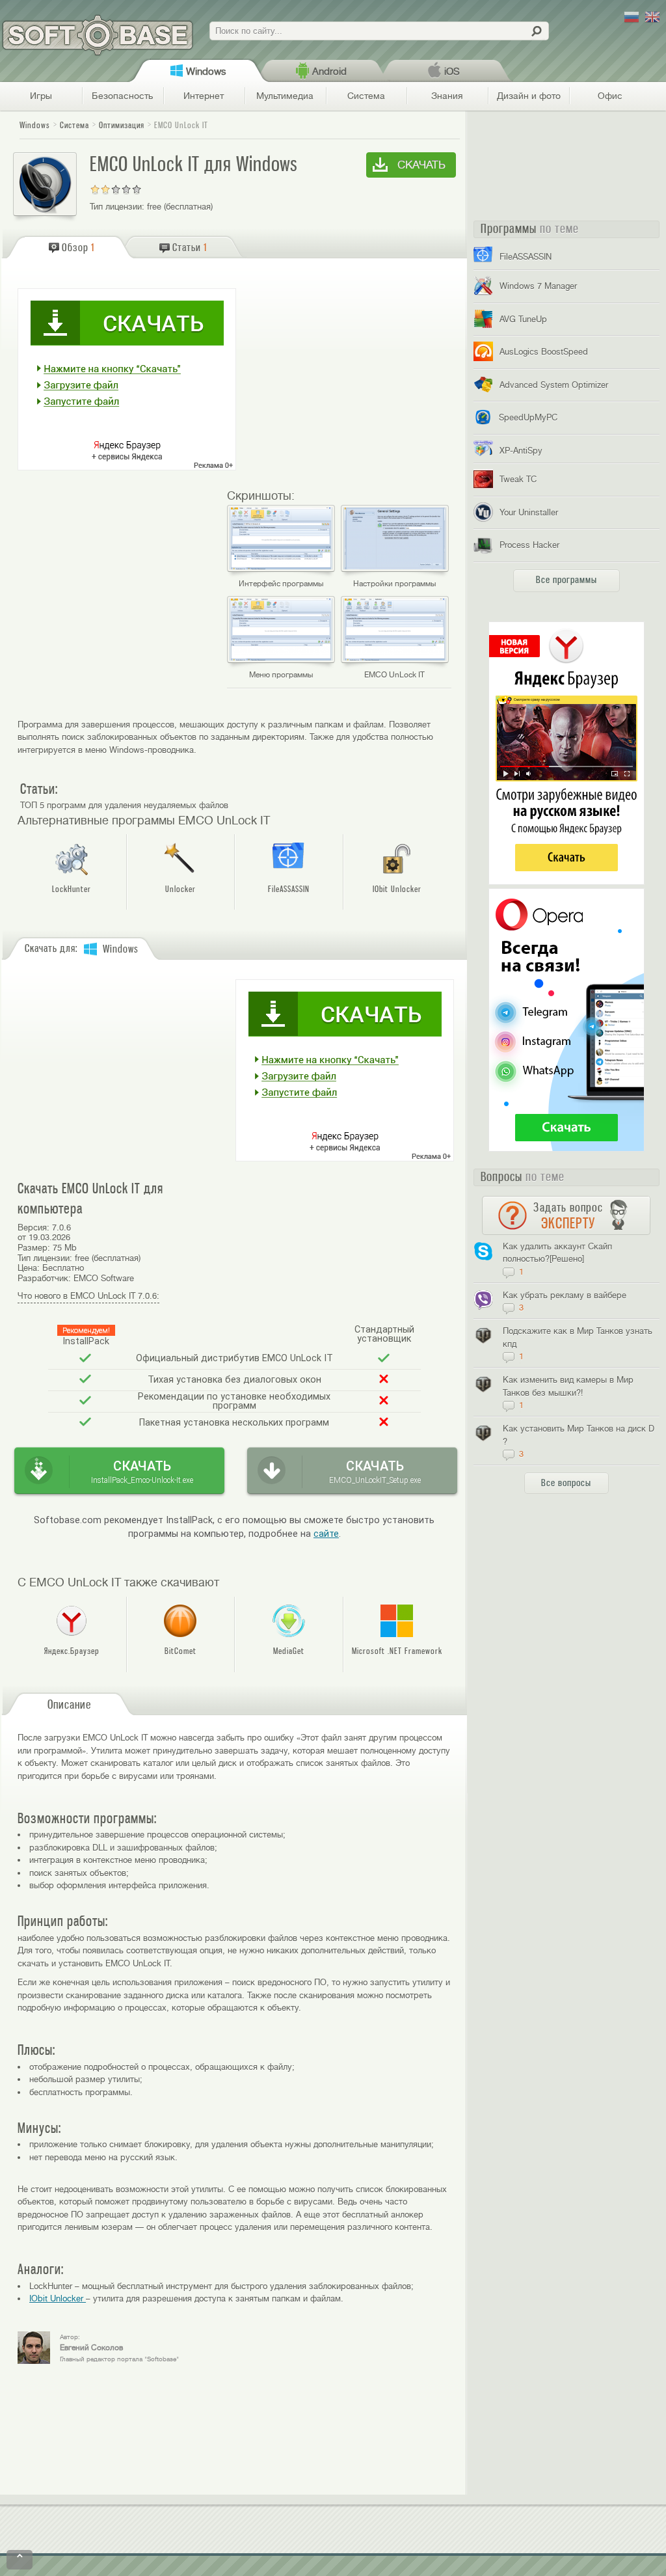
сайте (326, 1534)
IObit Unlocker (58, 2298)
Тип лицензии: (117, 207)
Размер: (34, 1248)
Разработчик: (44, 1278)
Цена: (29, 1268)
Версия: (33, 1227)
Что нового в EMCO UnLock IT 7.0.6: (88, 1296)
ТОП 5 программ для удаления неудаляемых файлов (124, 805)
